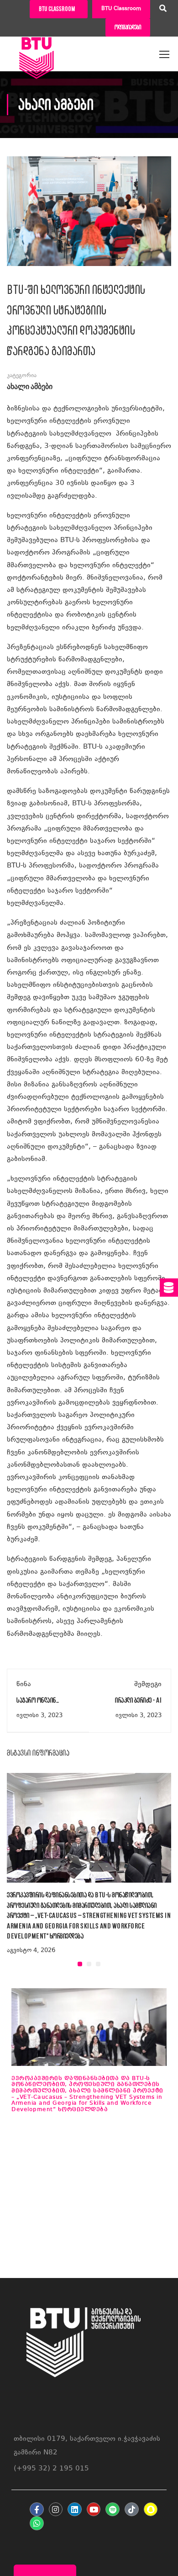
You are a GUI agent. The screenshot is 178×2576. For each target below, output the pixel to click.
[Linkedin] (75, 2509)
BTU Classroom (121, 9)
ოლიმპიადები (128, 27)
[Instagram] (56, 2509)
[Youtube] (94, 2509)
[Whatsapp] (37, 2523)
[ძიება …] (163, 10)
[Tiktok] (132, 2509)
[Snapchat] (151, 2509)
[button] (80, 1964)
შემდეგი (148, 1685)
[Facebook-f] (37, 2509)
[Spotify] (113, 2509)
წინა (24, 1685)
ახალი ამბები (30, 387)
